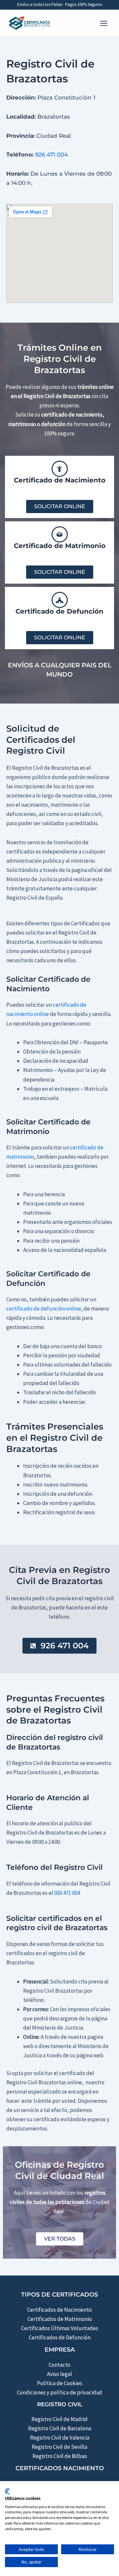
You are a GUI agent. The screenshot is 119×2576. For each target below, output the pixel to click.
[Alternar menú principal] (104, 23)
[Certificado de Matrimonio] (60, 534)
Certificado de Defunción (59, 611)
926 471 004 (51, 155)
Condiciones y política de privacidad (59, 2392)
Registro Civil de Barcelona (60, 2428)
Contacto (59, 2365)
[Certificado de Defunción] (60, 600)
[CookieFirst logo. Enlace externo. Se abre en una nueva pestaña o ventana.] (7, 2491)
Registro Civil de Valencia (60, 2438)
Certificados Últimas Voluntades (60, 2328)
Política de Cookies (60, 2383)
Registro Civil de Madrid (59, 2419)
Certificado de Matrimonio (60, 546)
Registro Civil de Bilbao (60, 2456)
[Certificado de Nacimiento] (60, 469)
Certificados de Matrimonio (60, 2319)
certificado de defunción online (44, 1309)
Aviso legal (59, 2374)
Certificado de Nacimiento (60, 480)
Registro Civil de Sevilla (59, 2447)
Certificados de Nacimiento (59, 2310)
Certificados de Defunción (60, 2337)
